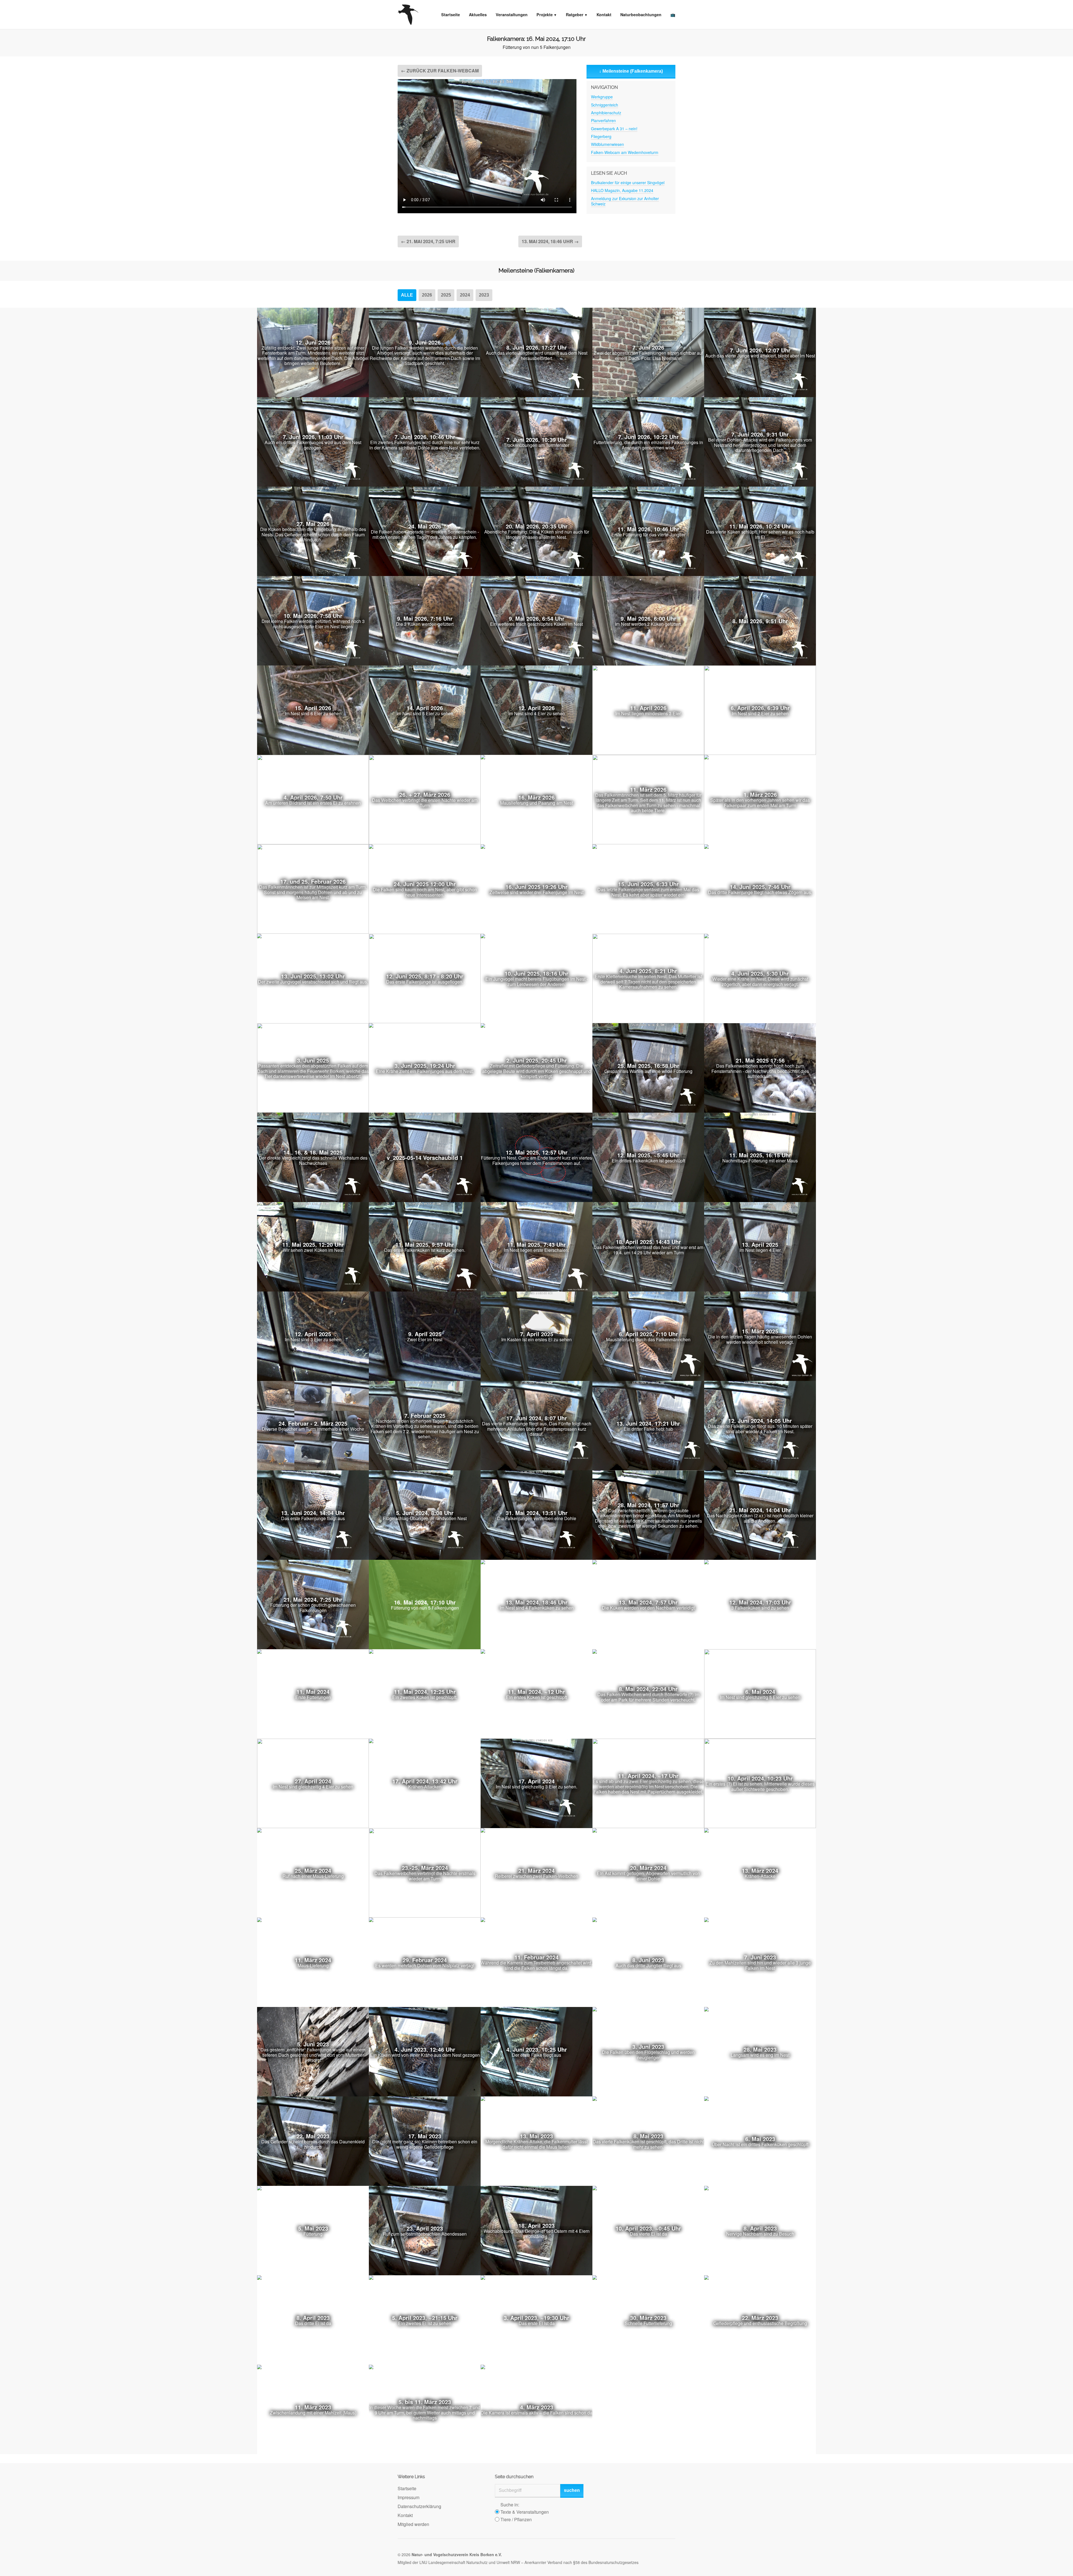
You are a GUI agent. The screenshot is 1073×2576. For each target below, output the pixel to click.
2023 (484, 295)
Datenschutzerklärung (419, 2506)
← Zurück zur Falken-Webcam (440, 71)
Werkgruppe (602, 97)
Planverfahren (603, 120)
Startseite (451, 15)
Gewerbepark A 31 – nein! (614, 129)
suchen (572, 2490)
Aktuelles (478, 15)
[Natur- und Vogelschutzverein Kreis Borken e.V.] (408, 15)
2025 (446, 295)
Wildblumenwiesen (607, 144)
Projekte (545, 15)
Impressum (409, 2497)
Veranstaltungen (512, 15)
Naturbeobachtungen (641, 15)
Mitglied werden (413, 2524)
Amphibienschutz (606, 113)
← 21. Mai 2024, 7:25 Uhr (428, 241)
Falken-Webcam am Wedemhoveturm (625, 152)
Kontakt (604, 15)
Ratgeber (575, 15)
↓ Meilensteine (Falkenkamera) (631, 71)
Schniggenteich (605, 105)
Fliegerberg (601, 136)
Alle (407, 295)
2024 (465, 295)
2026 (427, 295)
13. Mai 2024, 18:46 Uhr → (550, 241)
